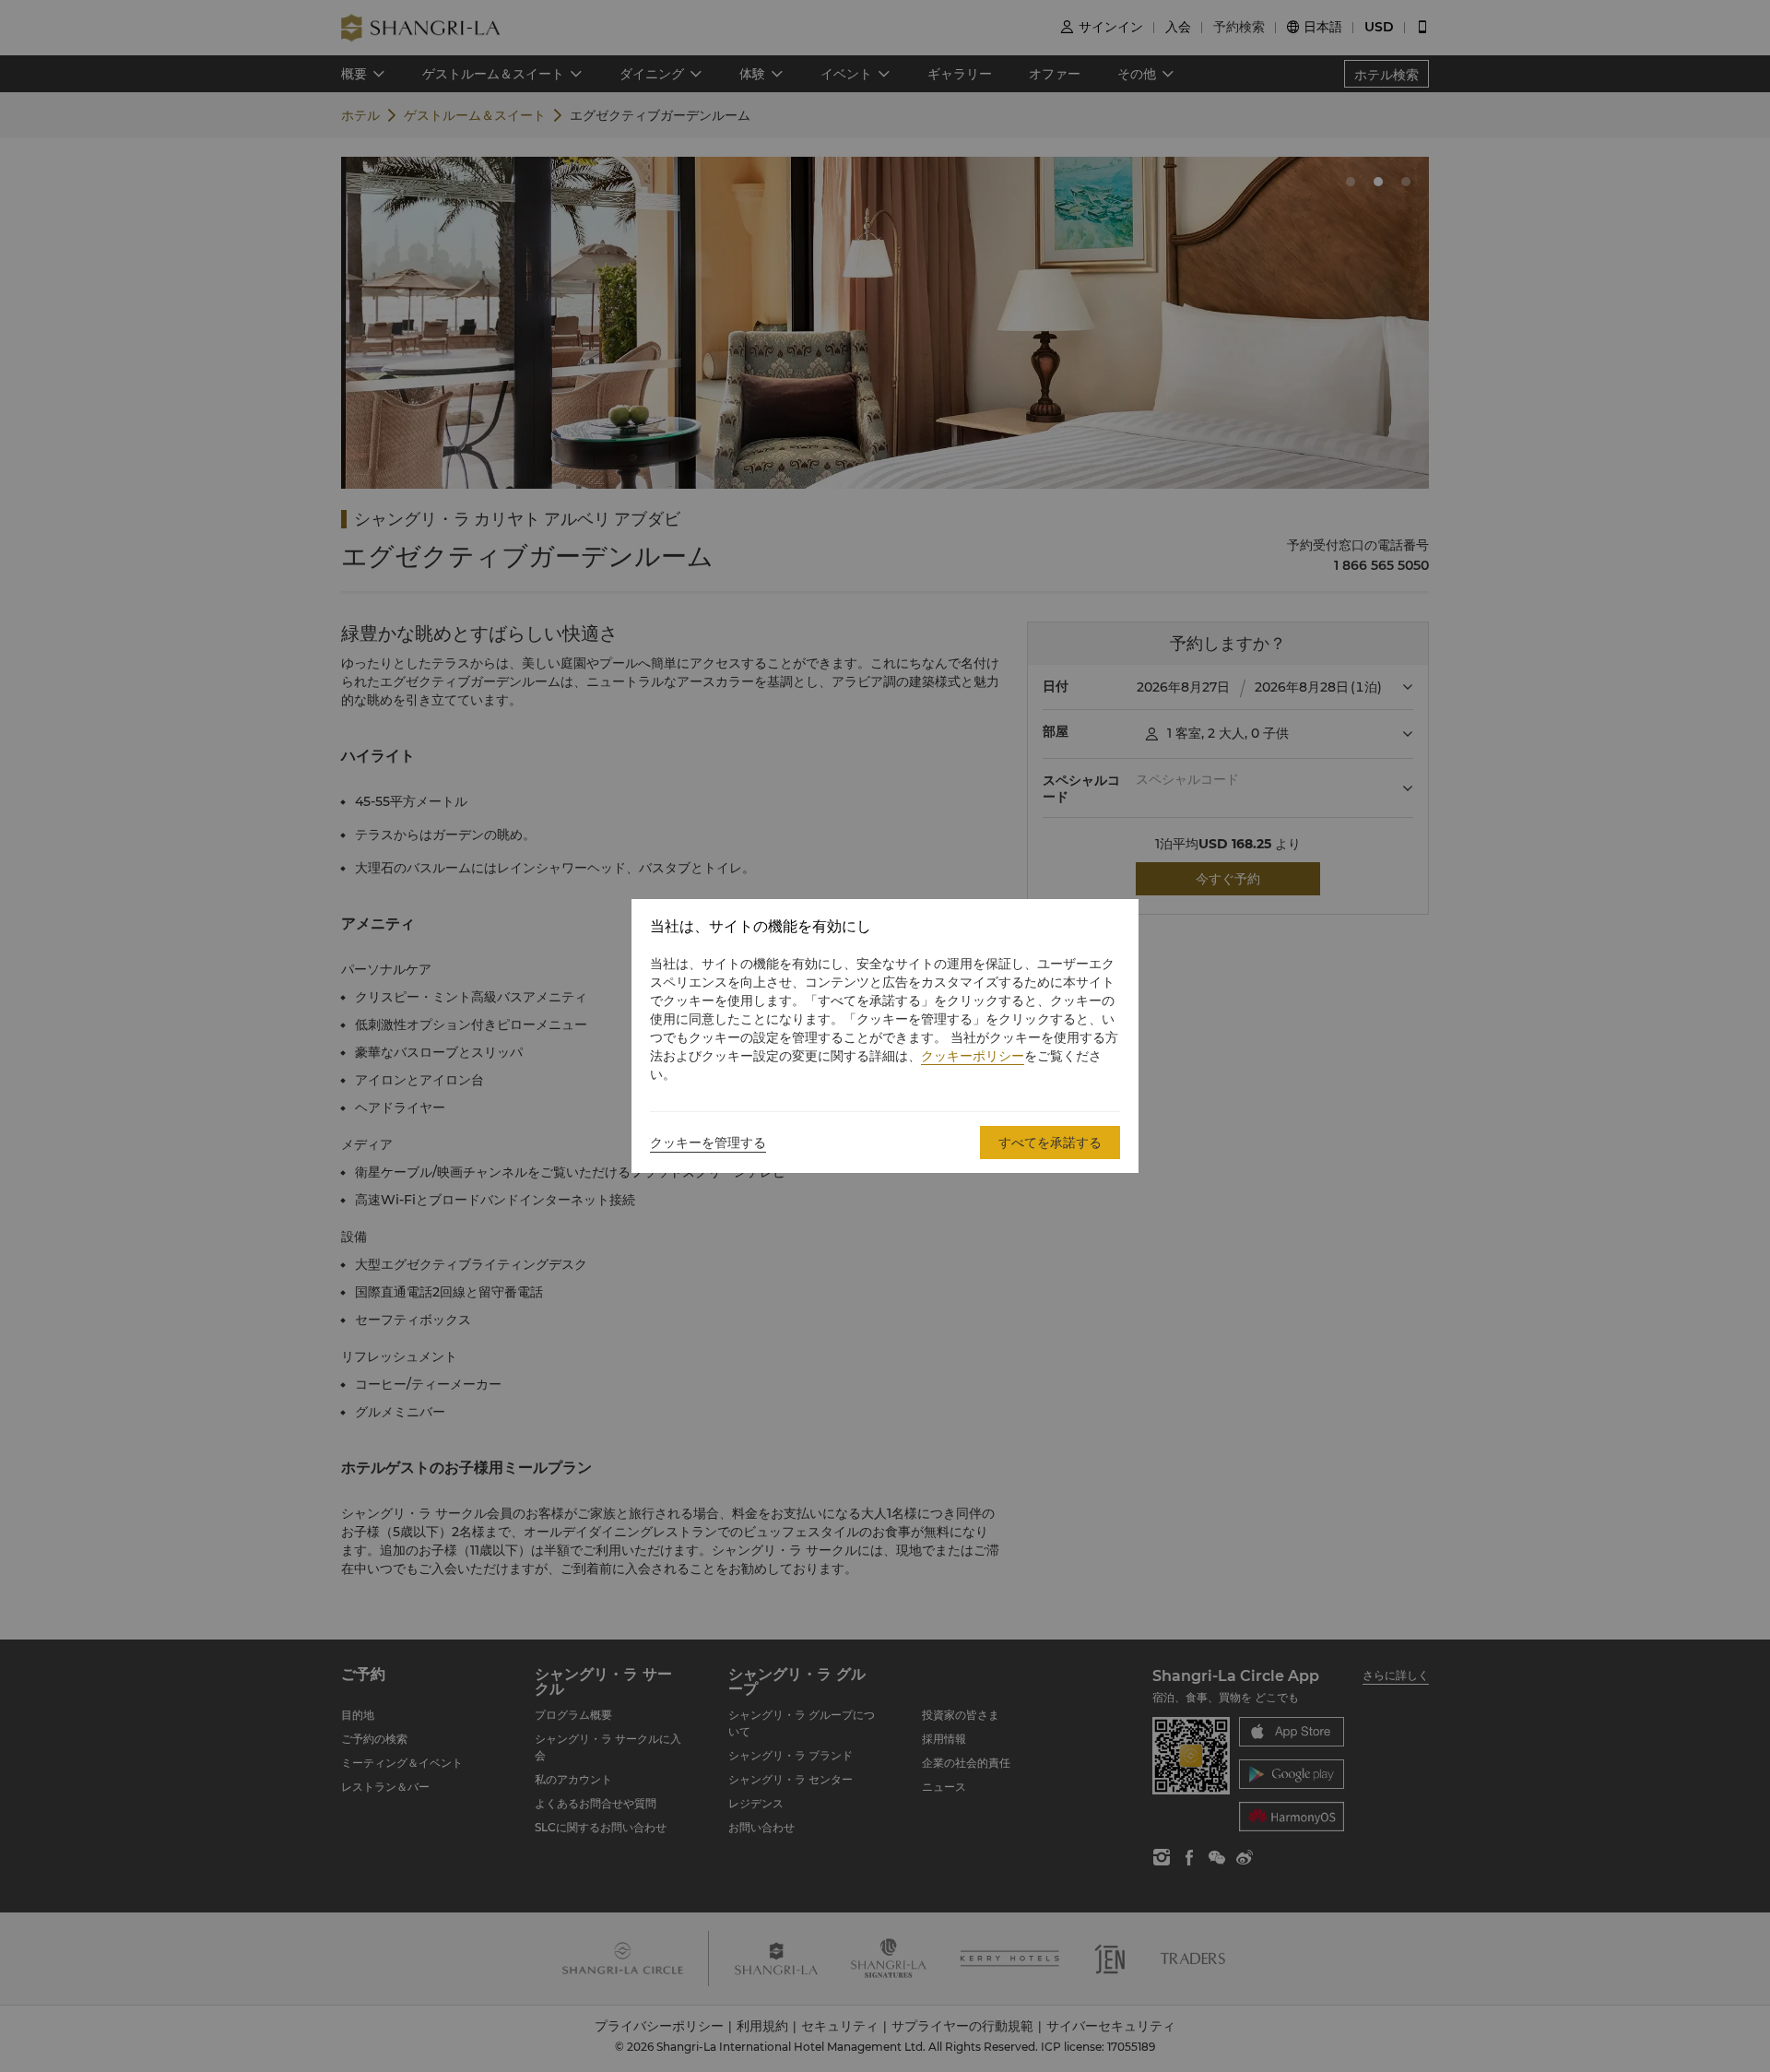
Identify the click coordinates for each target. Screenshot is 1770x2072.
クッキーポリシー (973, 1056)
